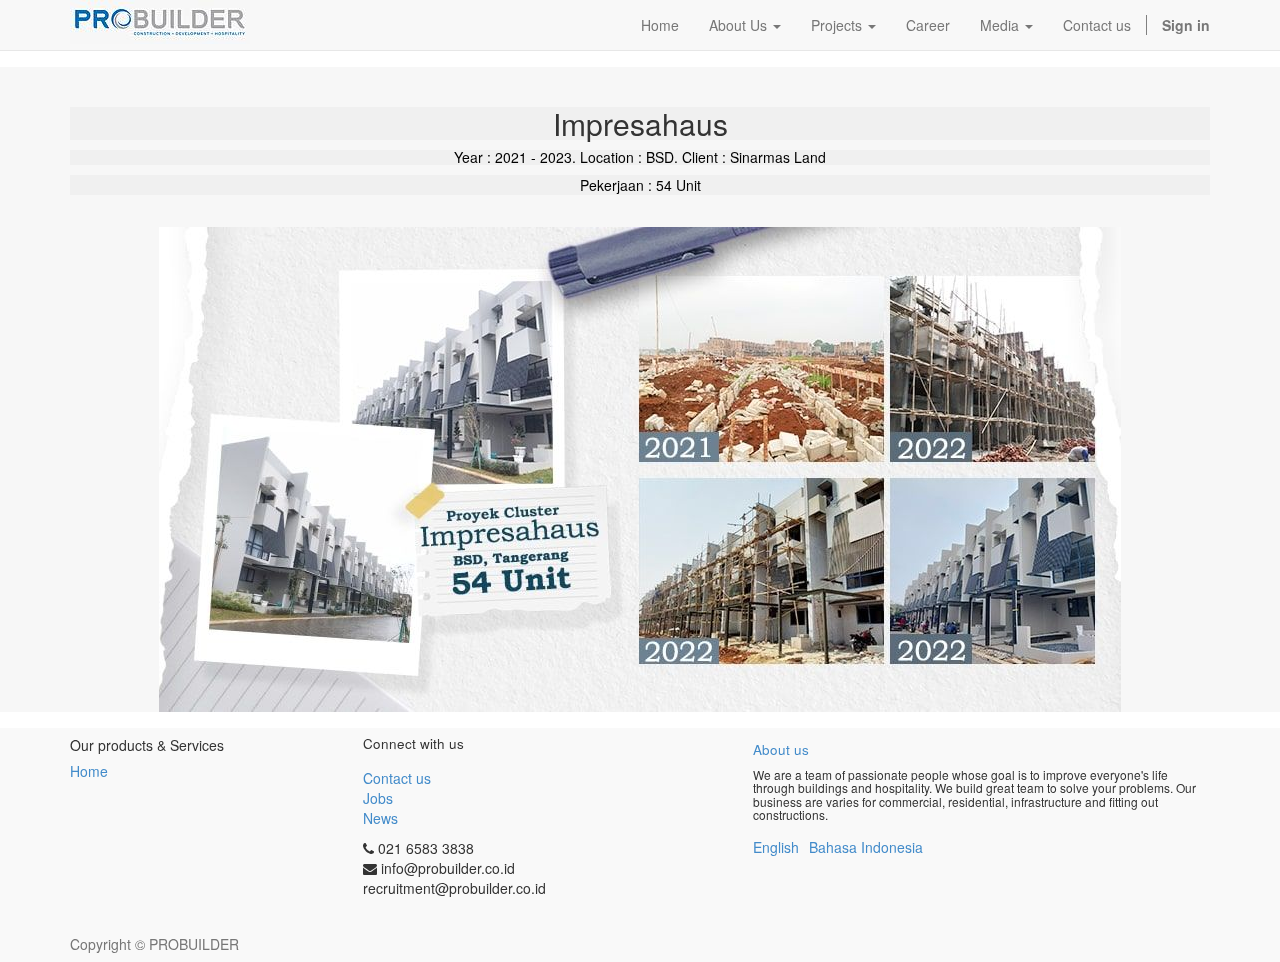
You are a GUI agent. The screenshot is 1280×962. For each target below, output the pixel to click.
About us (781, 749)
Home (89, 771)
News (380, 818)
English (776, 847)
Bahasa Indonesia (866, 847)
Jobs (378, 798)
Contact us (397, 778)
